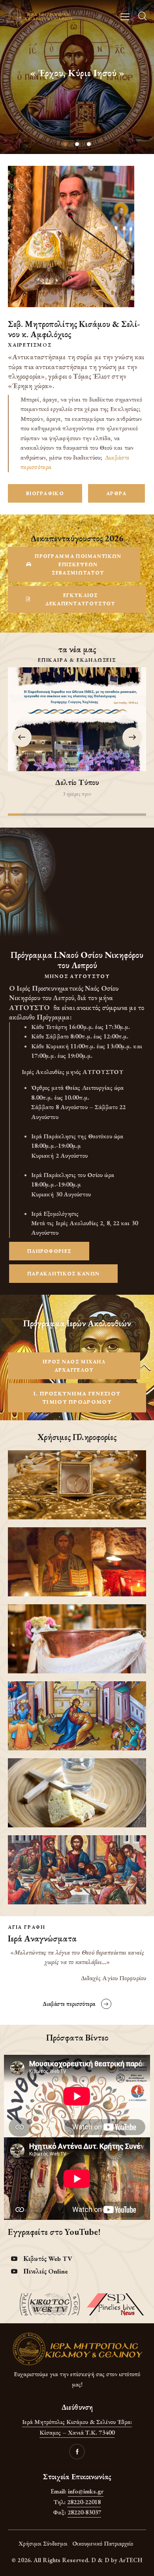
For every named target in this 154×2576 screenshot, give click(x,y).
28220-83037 (84, 2512)
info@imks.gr (86, 2491)
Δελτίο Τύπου (77, 782)
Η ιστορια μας (77, 86)
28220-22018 (84, 2502)
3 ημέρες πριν (77, 794)
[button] (132, 737)
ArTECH (131, 2560)
